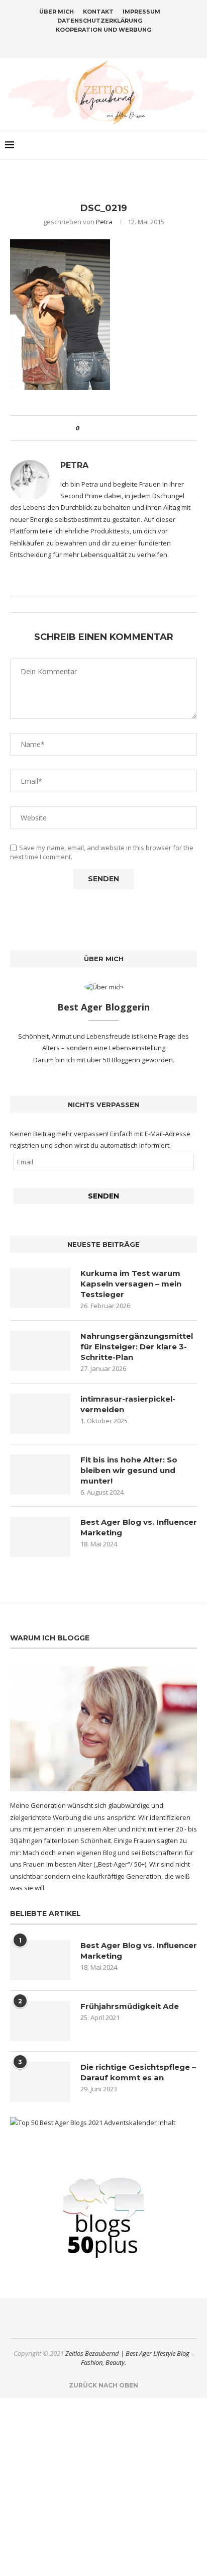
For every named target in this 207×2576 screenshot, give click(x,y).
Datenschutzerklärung (100, 21)
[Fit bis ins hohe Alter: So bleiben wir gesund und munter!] (40, 1475)
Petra (104, 222)
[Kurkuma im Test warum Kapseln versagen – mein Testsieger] (40, 1288)
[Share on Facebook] (96, 428)
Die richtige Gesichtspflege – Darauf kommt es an (138, 2072)
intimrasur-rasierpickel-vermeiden (128, 1404)
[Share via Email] (124, 428)
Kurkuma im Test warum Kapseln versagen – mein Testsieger (131, 1284)
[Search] (197, 145)
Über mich (57, 12)
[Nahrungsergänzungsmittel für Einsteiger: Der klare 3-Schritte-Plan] (40, 1351)
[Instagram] (97, 44)
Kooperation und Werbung (103, 30)
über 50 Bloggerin (114, 1060)
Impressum (141, 12)
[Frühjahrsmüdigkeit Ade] (40, 2021)
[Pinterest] (110, 44)
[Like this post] (85, 428)
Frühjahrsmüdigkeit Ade (130, 2006)
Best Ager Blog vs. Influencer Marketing (139, 1527)
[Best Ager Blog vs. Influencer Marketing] (40, 1537)
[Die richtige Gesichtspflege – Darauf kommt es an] (40, 2082)
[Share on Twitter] (105, 428)
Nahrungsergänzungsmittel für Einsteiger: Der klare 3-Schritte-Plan (137, 1347)
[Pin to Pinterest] (115, 428)
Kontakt (98, 12)
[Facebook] (84, 44)
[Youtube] (123, 44)
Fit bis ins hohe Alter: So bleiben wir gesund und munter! (129, 1470)
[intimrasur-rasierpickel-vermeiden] (40, 1414)
